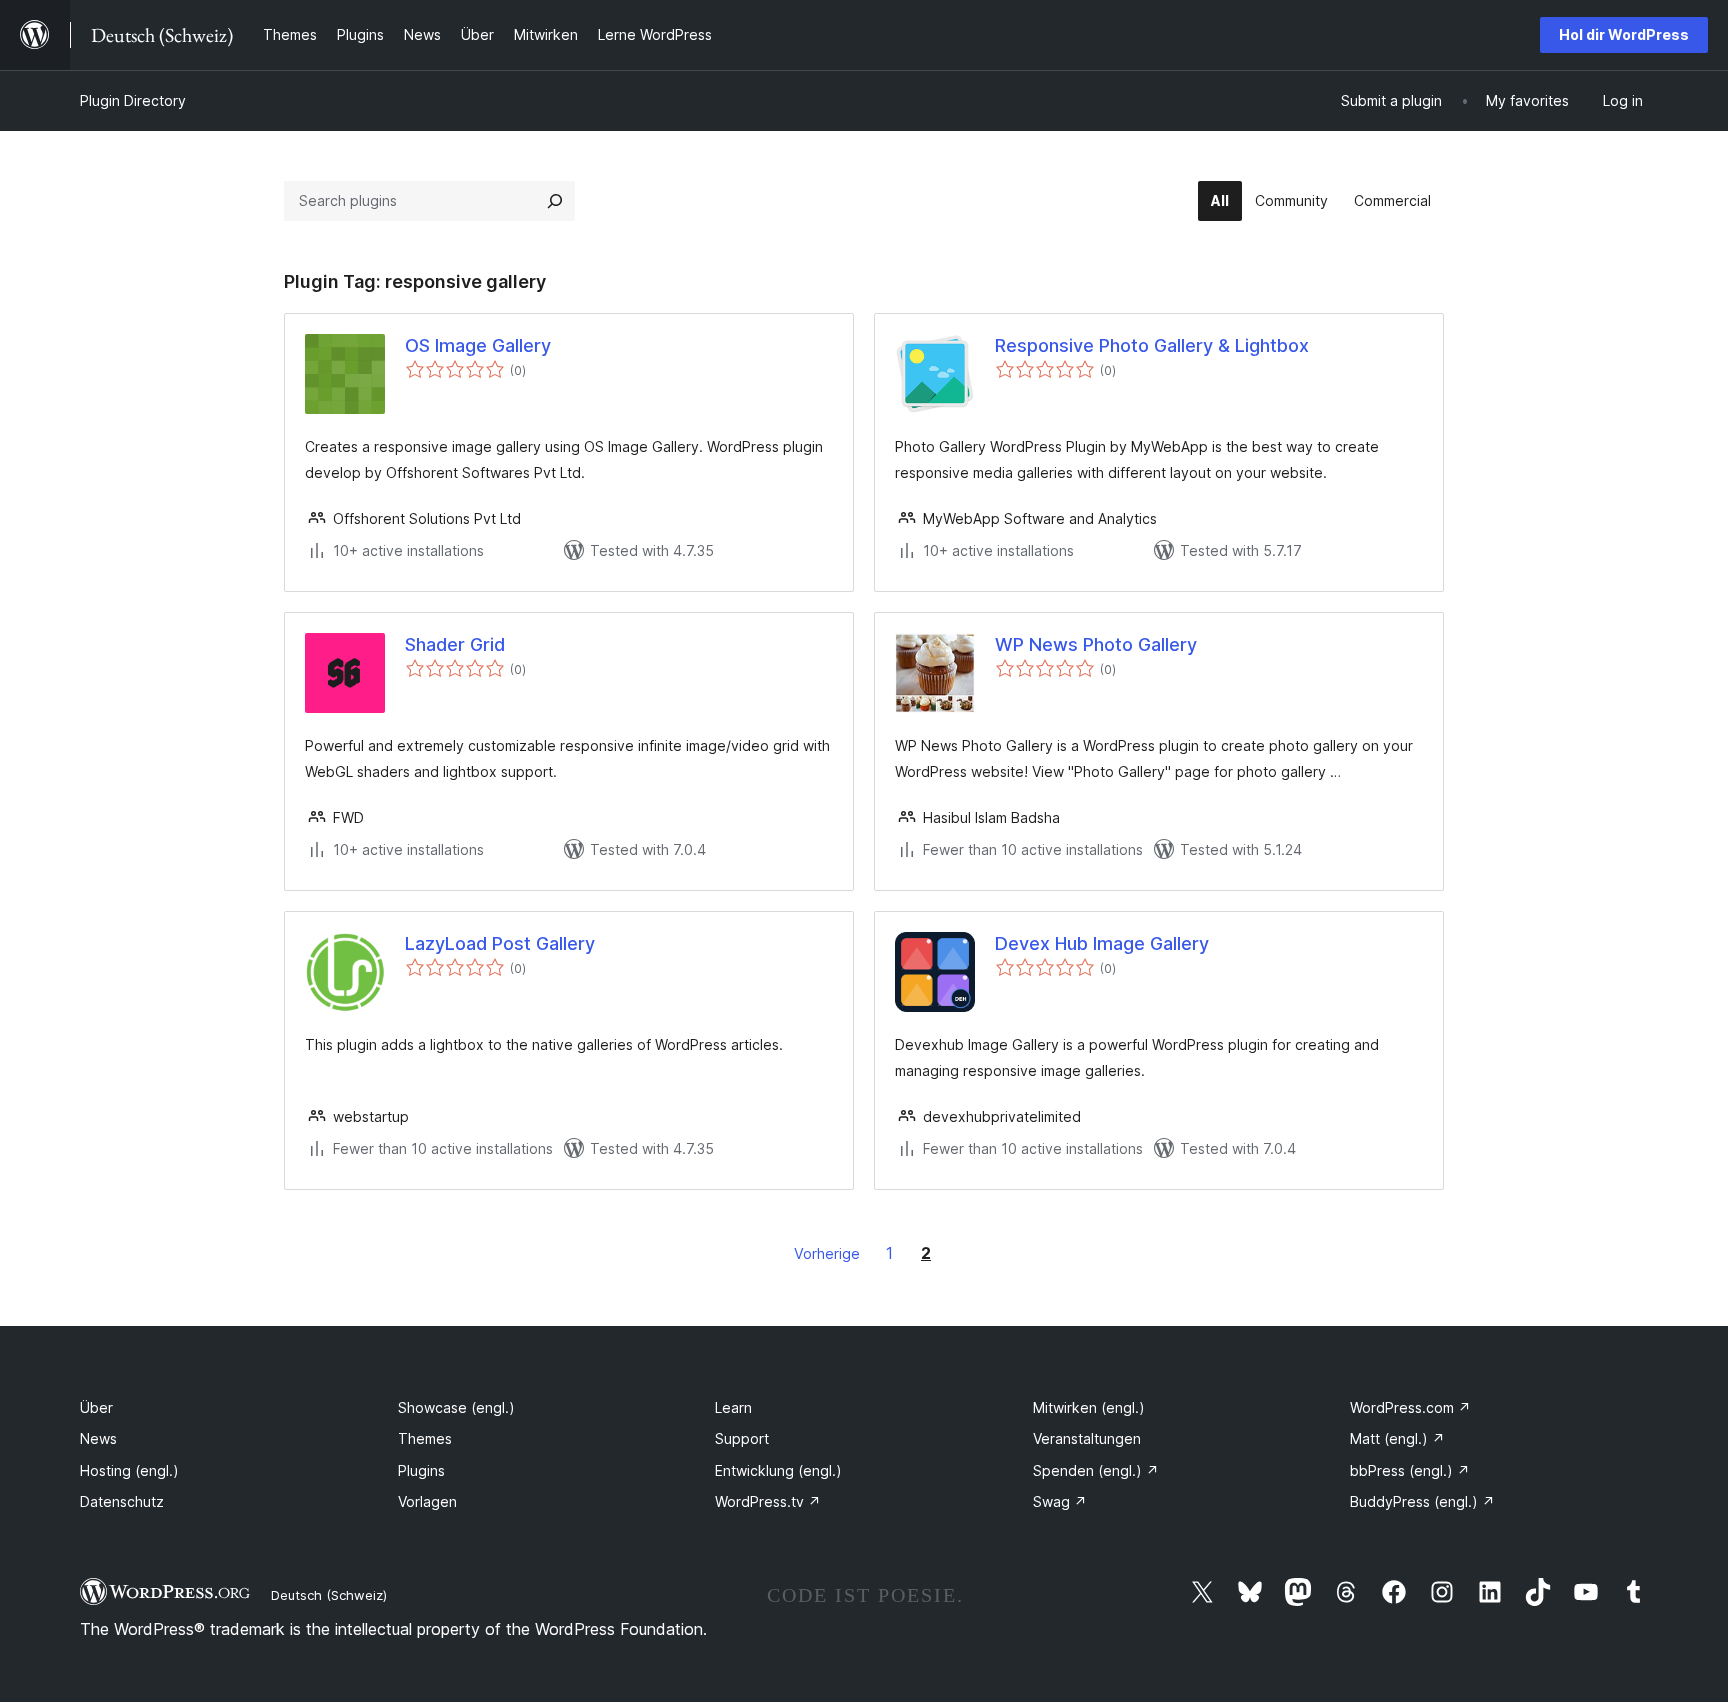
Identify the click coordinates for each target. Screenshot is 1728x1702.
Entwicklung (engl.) (778, 1470)
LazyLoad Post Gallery (500, 943)
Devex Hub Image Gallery (1102, 943)
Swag (1060, 1501)
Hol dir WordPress (1624, 34)
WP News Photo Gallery (1096, 644)
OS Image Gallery (478, 345)
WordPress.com (1410, 1407)
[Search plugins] (555, 201)
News (98, 1438)
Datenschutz (122, 1501)
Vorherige (827, 1253)
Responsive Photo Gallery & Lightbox (1152, 345)
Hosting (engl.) (129, 1470)
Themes (425, 1438)
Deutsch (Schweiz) (329, 1595)
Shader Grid (455, 644)
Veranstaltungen (1087, 1438)
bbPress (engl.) (1410, 1470)
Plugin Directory (133, 100)
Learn (733, 1407)
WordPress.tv (768, 1501)
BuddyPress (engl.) (1422, 1501)
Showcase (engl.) (456, 1407)
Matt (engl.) (1397, 1438)
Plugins (421, 1470)
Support (742, 1438)
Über (96, 1407)
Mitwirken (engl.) (1089, 1407)
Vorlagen (427, 1501)
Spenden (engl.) (1096, 1470)
